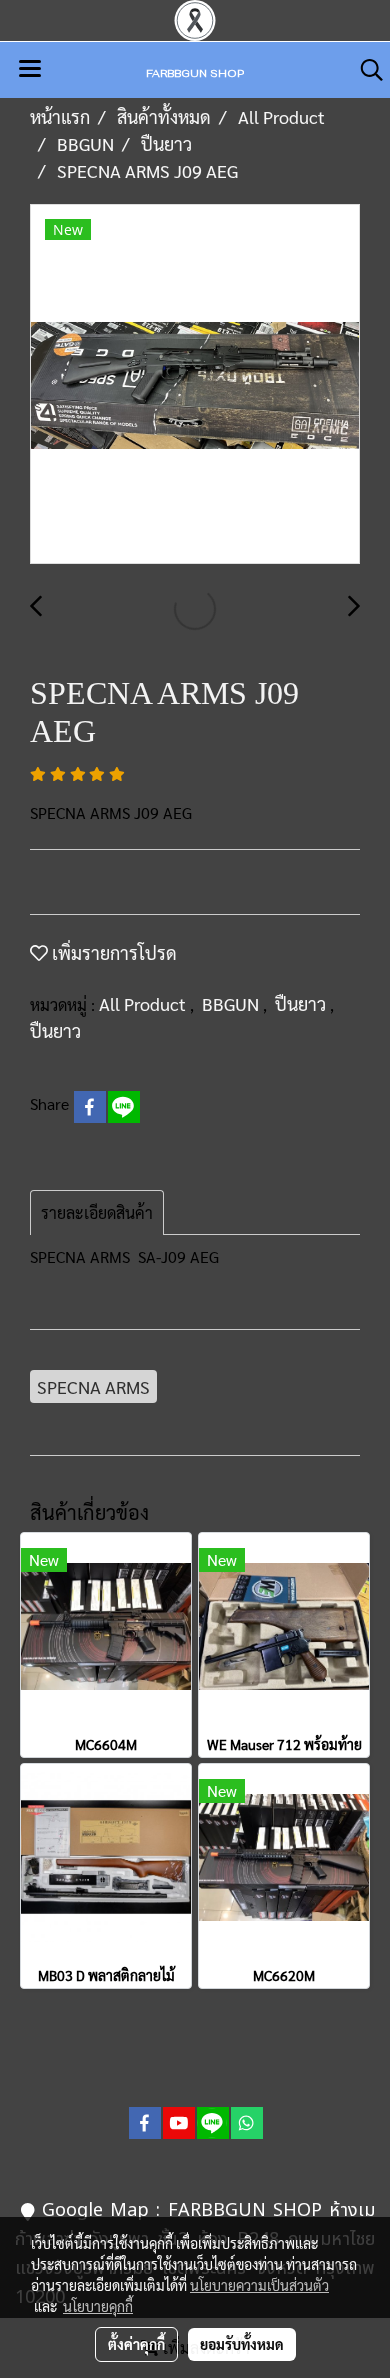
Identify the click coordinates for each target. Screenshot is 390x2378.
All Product (144, 1003)
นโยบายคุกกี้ (98, 2306)
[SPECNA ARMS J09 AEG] (195, 385)
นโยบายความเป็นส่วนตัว (259, 2285)
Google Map (95, 2210)
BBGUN (232, 1003)
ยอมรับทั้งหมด (242, 2344)
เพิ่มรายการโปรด (112, 952)
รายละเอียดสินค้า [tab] (97, 1212)
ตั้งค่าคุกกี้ (136, 2344)
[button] (365, 70)
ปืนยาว (302, 1003)
